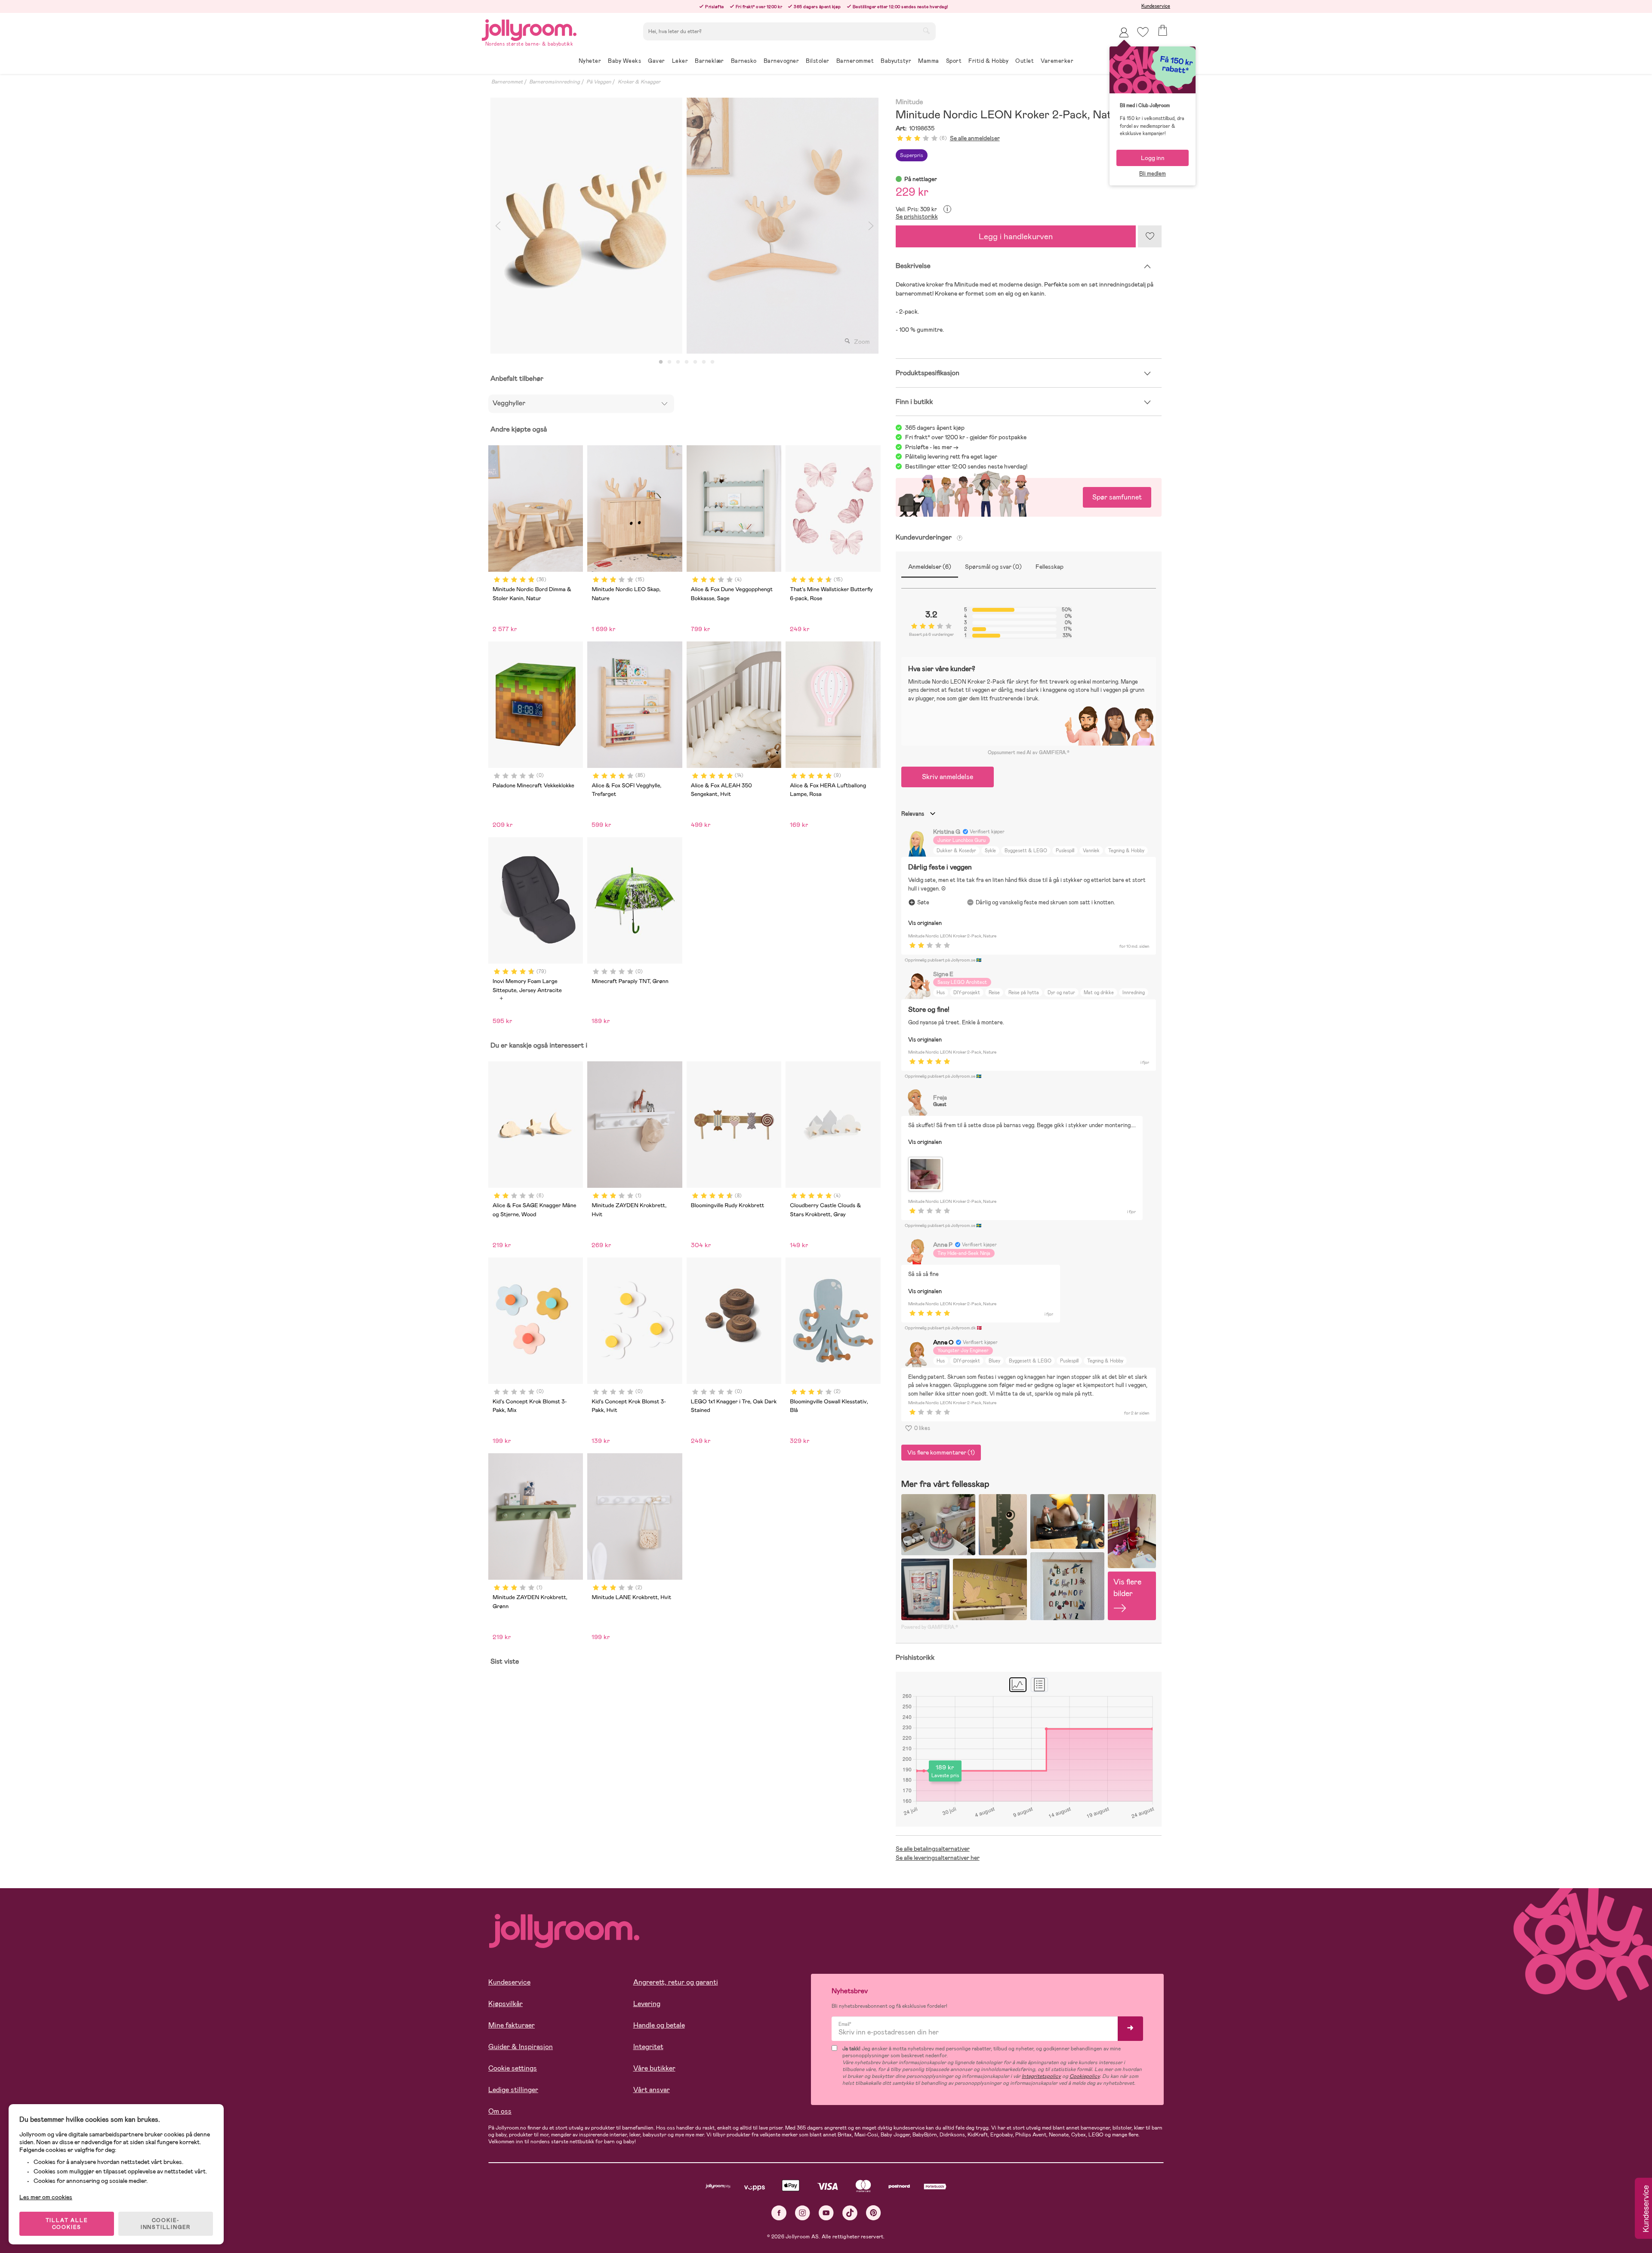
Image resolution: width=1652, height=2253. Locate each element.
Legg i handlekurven (1016, 236)
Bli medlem (1153, 174)
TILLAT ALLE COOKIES (67, 2224)
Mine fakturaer (512, 2025)
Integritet (648, 2047)
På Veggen (599, 82)
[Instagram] (803, 2213)
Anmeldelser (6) (930, 567)
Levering (647, 2004)
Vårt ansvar (652, 2090)
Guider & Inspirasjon (521, 2047)
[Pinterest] (874, 2213)
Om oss (500, 2111)
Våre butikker (654, 2068)
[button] (1143, 32)
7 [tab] (712, 362)
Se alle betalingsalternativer (933, 1849)
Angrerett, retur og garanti (676, 1982)
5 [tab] (695, 362)
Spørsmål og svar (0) (993, 567)
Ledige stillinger (513, 2090)
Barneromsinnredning (555, 82)
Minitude (909, 102)
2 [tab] (669, 362)
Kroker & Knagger (639, 82)
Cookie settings (513, 2068)
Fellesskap (1049, 567)
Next (871, 226)
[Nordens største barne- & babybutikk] (529, 29)
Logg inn (1153, 158)
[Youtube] (826, 2213)
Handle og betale (659, 2025)
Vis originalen (925, 923)
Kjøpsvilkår (505, 2004)
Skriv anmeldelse (948, 777)
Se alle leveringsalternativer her (938, 1858)
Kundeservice (1156, 6)
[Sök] (926, 31)
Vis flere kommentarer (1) (941, 1452)
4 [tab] (687, 362)
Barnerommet (507, 82)
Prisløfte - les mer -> (932, 447)
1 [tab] (661, 362)
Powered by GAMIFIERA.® (930, 1627)
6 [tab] (704, 362)
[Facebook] (779, 2213)
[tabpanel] (586, 226)
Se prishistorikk (917, 216)
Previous (498, 226)
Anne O (943, 1342)
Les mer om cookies (46, 2197)
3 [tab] (678, 362)
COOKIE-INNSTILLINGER (166, 2224)
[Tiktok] (850, 2213)
